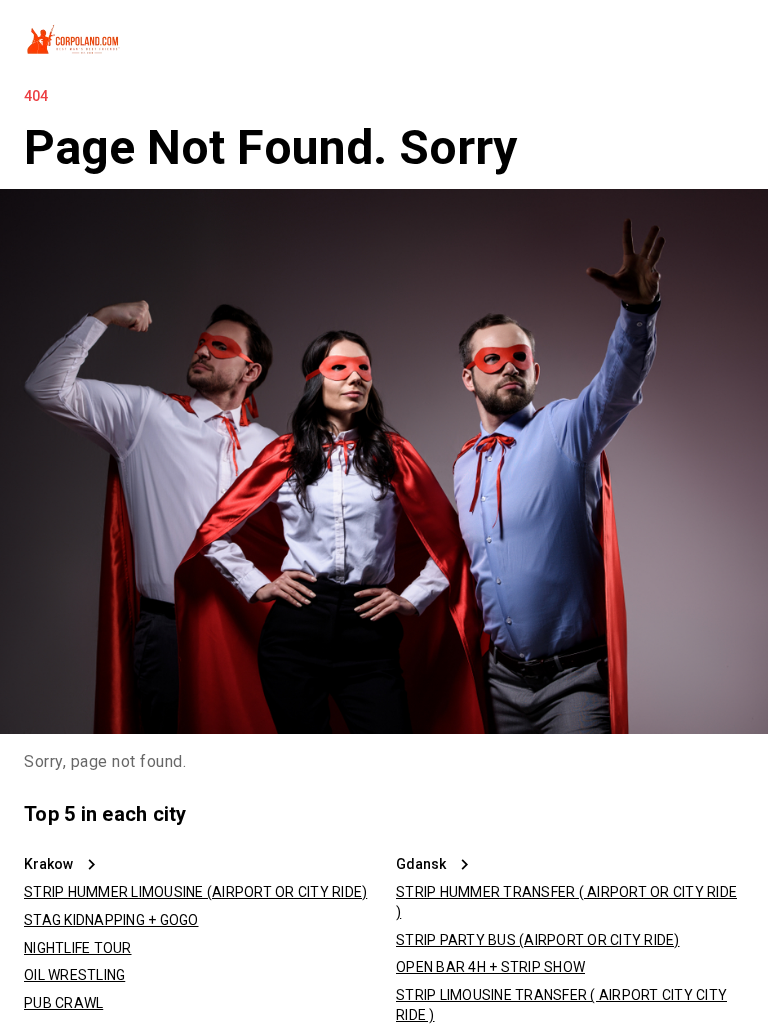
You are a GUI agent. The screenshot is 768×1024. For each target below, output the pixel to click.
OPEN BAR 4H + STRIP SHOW (490, 967)
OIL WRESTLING (74, 975)
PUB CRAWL (63, 1003)
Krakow (48, 864)
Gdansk (421, 864)
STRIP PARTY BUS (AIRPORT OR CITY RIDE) (538, 940)
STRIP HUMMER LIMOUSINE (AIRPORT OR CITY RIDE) (195, 892)
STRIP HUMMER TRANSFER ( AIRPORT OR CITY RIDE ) (566, 902)
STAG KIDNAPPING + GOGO (111, 920)
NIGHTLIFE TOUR (78, 948)
